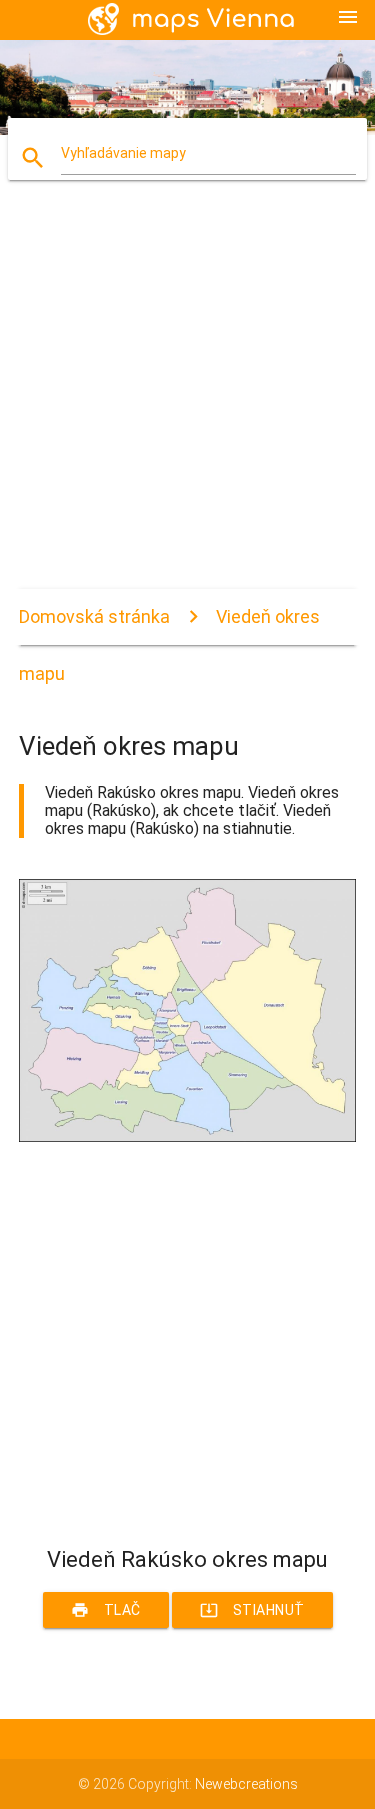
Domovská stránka (94, 616)
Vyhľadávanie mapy (123, 153)
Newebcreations (246, 1784)
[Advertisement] (187, 401)
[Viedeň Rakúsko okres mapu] (188, 1137)
